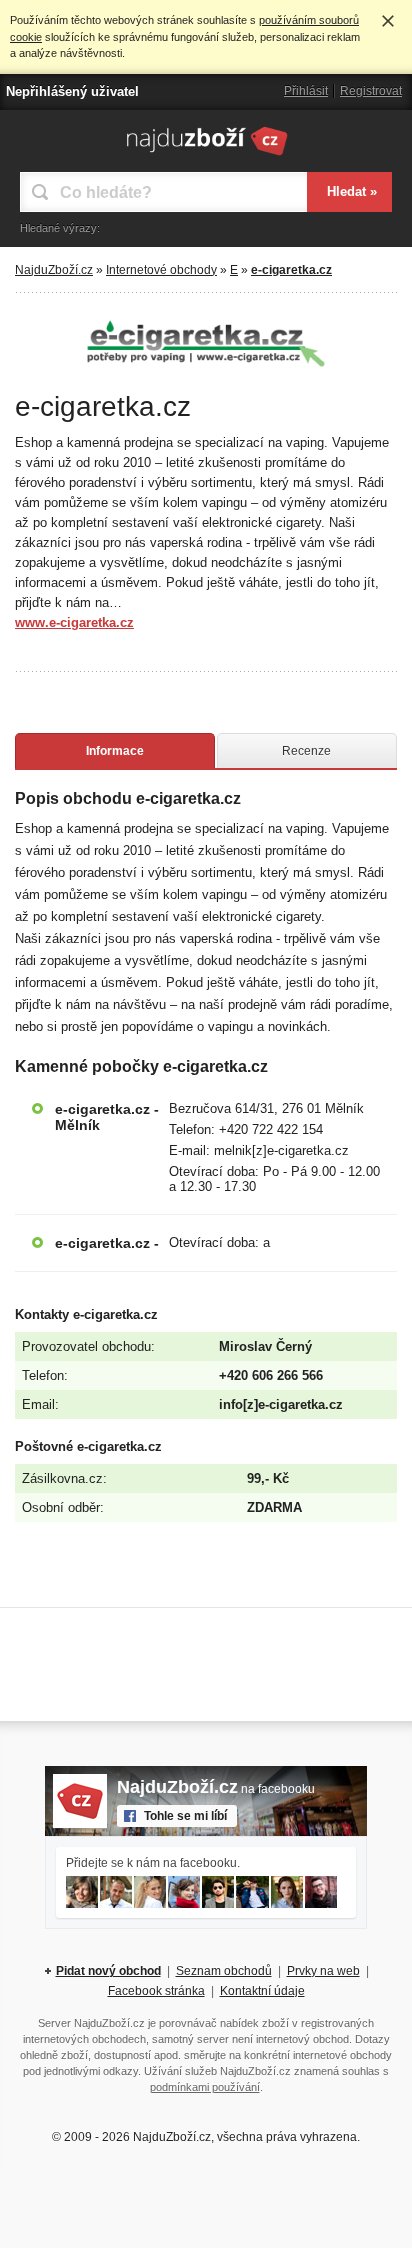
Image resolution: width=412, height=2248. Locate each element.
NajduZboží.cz (54, 270)
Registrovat (371, 91)
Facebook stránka (156, 1991)
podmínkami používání (205, 2087)
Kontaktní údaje (262, 1991)
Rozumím (388, 21)
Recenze (306, 751)
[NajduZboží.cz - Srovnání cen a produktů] (206, 155)
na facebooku (216, 1789)
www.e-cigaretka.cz (74, 622)
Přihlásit (306, 91)
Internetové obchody (161, 270)
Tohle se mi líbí (185, 1816)
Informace (115, 751)
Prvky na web (323, 1971)
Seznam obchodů (224, 1971)
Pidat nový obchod (108, 1971)
